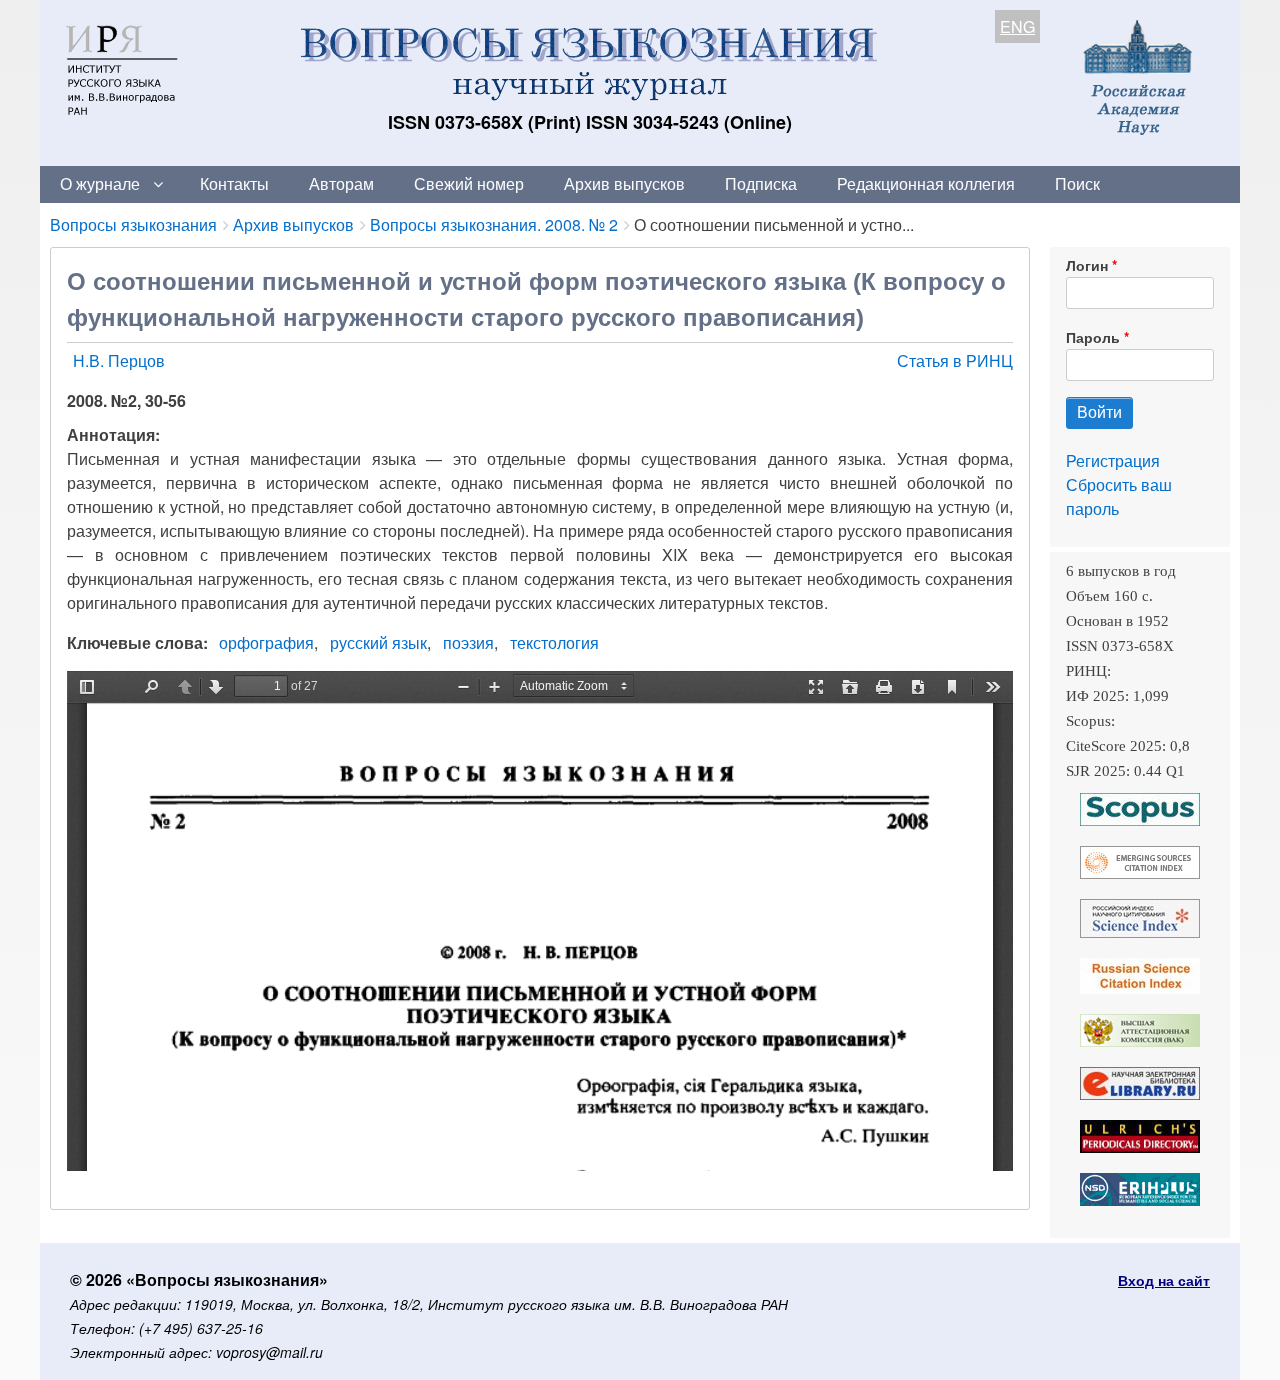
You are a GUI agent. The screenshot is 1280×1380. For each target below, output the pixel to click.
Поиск (1077, 183)
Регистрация (1113, 460)
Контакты (234, 183)
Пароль (1093, 337)
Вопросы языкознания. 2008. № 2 (494, 224)
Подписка (761, 183)
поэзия (468, 642)
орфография (266, 642)
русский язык (378, 642)
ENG (1017, 26)
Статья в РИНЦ (955, 360)
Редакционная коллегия (926, 183)
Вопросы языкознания (133, 224)
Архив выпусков (624, 183)
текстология (554, 642)
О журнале (100, 183)
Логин (1087, 265)
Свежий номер (469, 183)
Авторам (341, 183)
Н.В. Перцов (119, 360)
